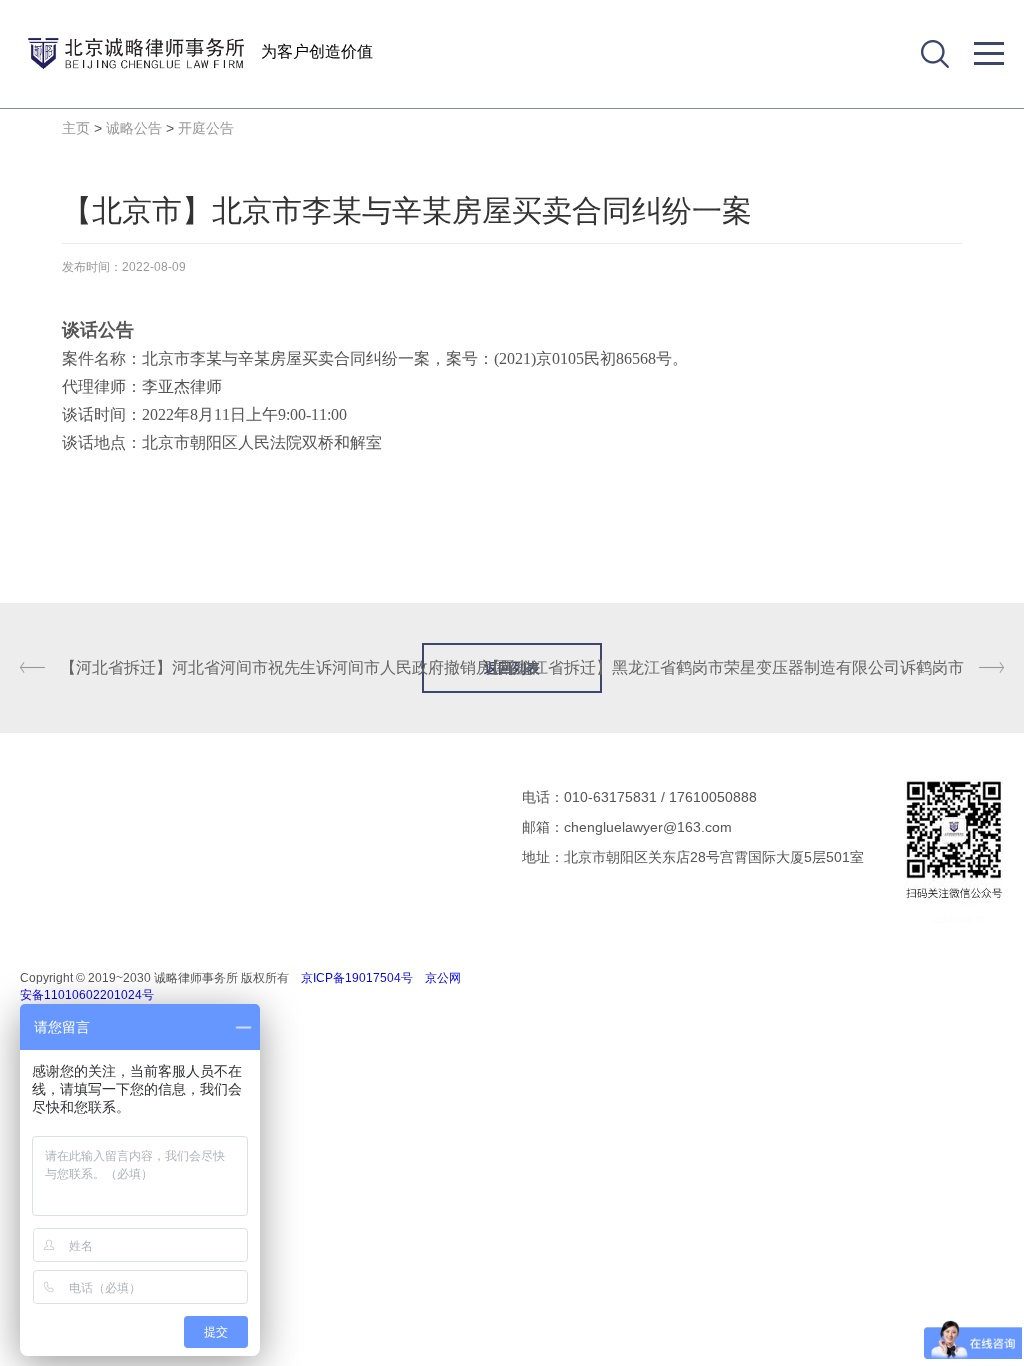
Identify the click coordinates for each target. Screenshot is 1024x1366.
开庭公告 (206, 128)
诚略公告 (134, 128)
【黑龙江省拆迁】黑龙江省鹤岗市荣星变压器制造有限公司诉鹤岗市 (724, 667)
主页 (76, 128)
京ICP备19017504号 (357, 978)
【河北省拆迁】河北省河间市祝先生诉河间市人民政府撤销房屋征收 (300, 667)
